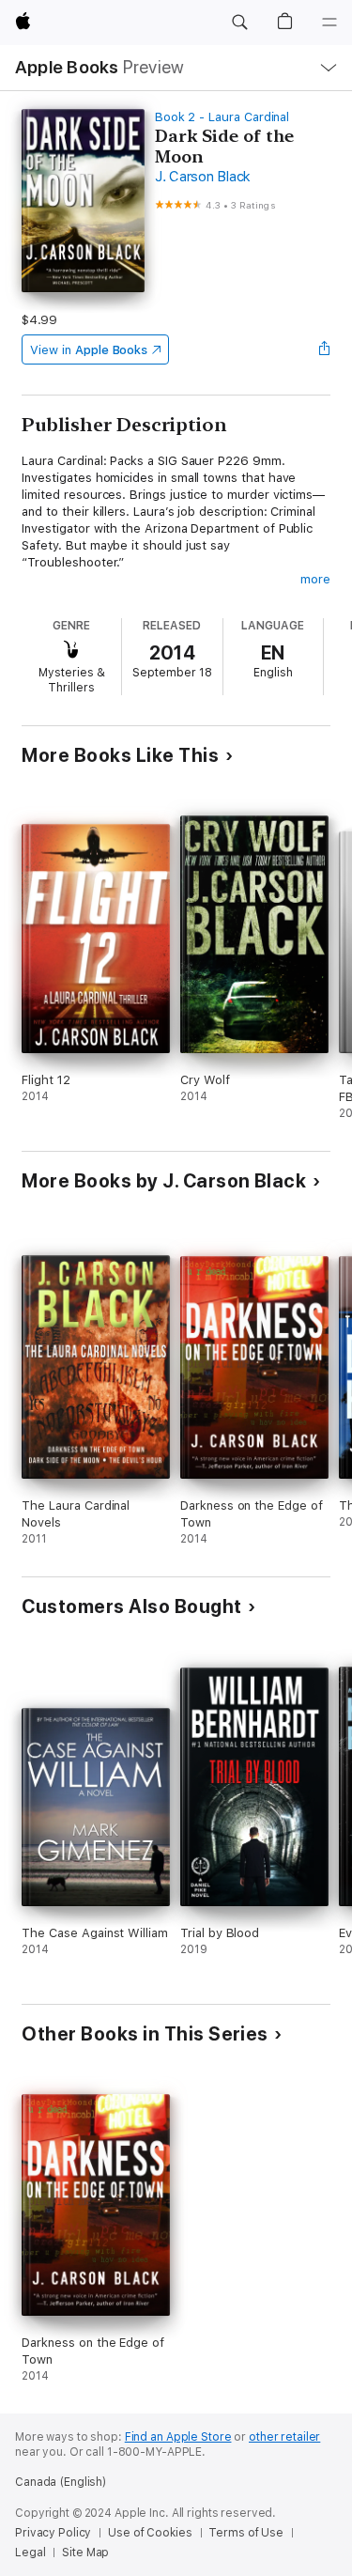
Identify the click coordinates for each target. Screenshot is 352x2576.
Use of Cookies (150, 2533)
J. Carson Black (203, 177)
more (315, 579)
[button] (239, 23)
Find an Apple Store (178, 2437)
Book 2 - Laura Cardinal (222, 117)
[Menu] (329, 23)
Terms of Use (246, 2533)
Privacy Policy (53, 2533)
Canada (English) (61, 2482)
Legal (30, 2553)
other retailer (284, 2437)
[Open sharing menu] (325, 349)
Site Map (85, 2553)
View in (89, 350)
